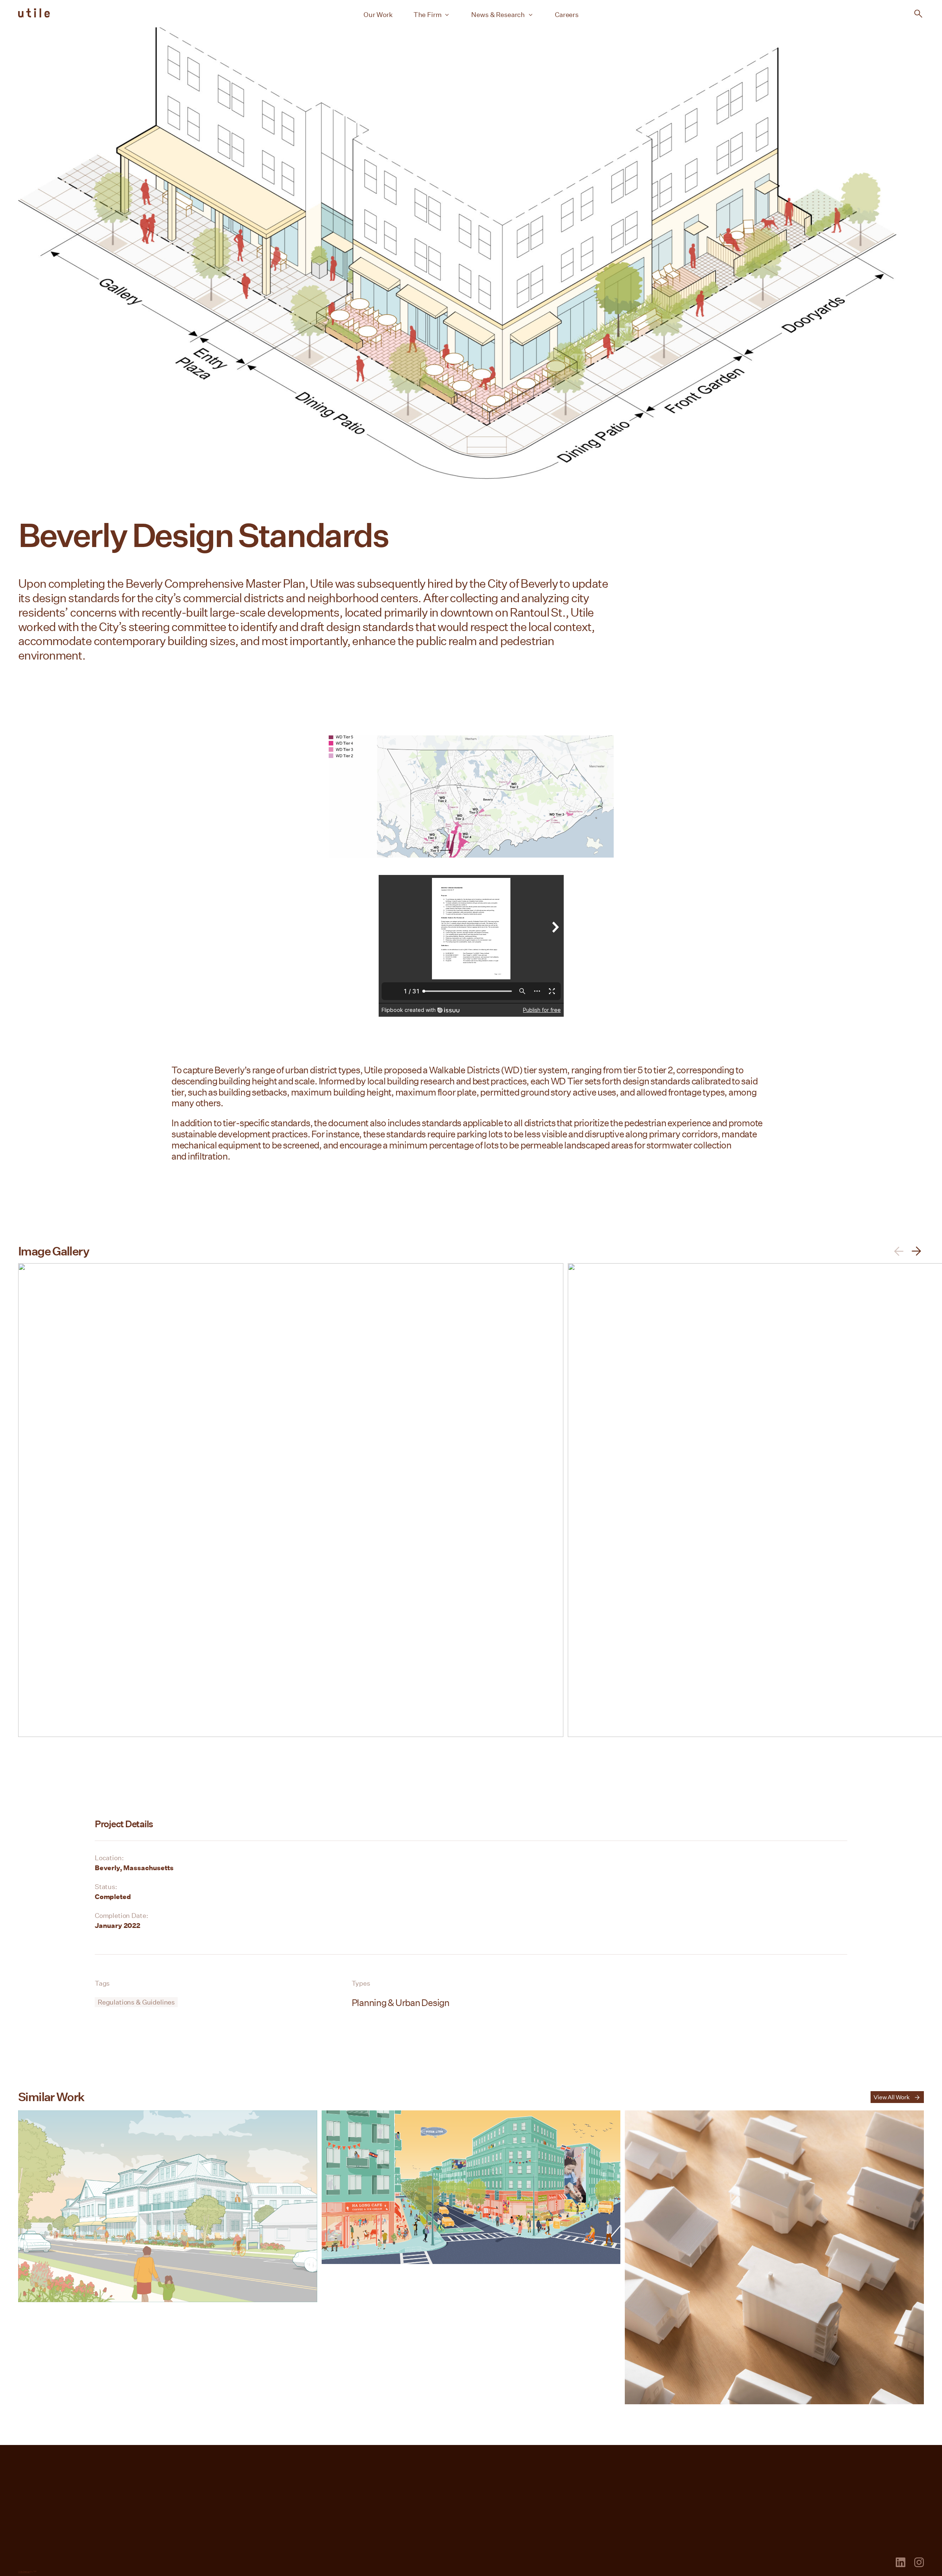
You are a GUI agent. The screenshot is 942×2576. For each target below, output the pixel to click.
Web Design (24, 2571)
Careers (567, 14)
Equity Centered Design (371, 2488)
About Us (343, 2461)
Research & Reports (579, 2475)
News (551, 2461)
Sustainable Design (363, 2501)
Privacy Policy (500, 2563)
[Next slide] (916, 1251)
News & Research (498, 14)
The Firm (428, 14)
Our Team (344, 2475)
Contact (909, 2459)
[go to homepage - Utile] (40, 2561)
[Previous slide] (899, 1251)
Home (30, 2459)
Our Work (378, 14)
